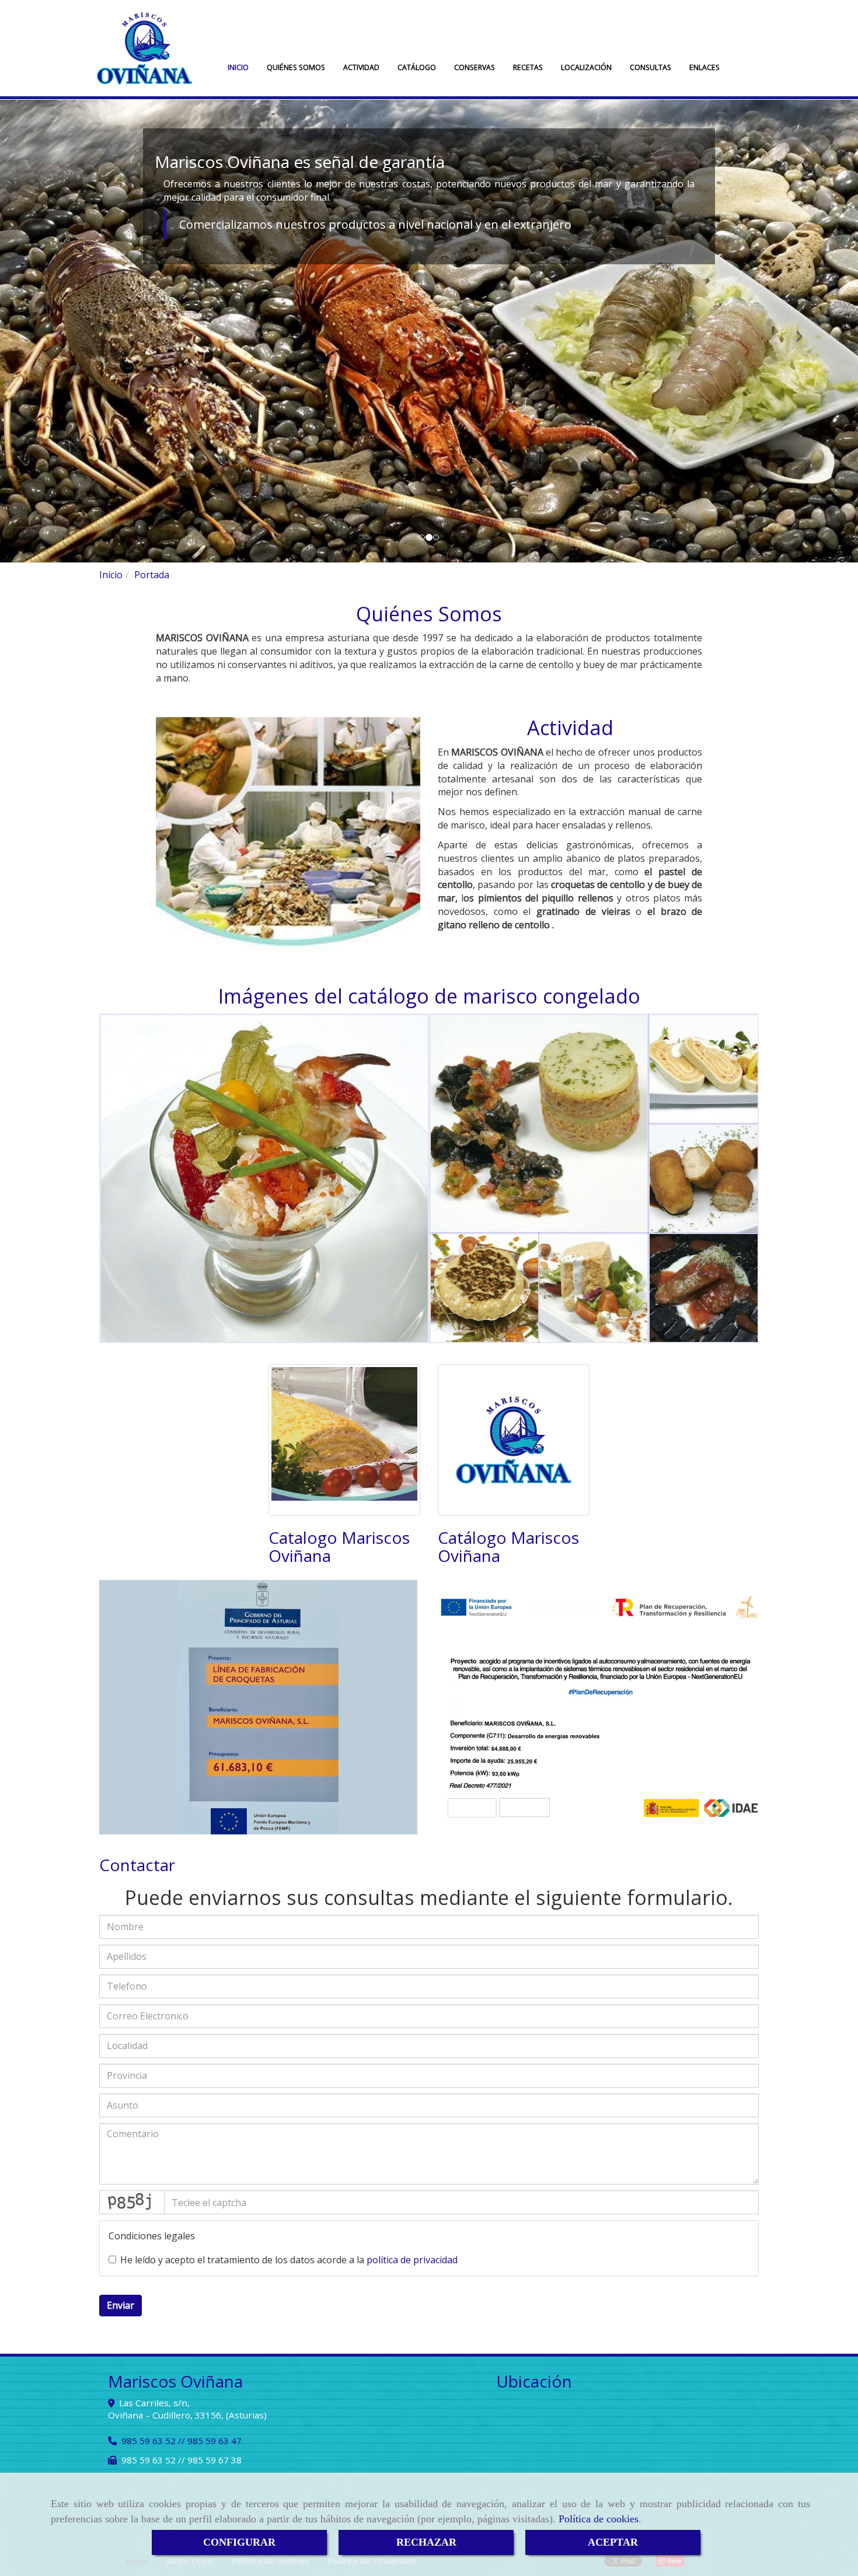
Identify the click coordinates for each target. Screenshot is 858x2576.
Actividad (570, 728)
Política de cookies (599, 2519)
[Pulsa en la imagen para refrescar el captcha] (132, 2202)
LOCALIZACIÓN (586, 67)
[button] (64, 331)
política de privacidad (412, 2260)
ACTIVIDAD (361, 67)
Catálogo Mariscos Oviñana (508, 1546)
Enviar (121, 2305)
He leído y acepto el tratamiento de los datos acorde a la (289, 2260)
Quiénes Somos (429, 614)
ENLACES (704, 67)
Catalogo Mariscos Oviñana (339, 1546)
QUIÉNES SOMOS (296, 67)
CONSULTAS (651, 67)
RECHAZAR (426, 2542)
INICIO (238, 67)
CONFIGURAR (239, 2542)
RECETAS (528, 67)
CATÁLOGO (417, 67)
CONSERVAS (475, 67)
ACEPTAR (613, 2542)
